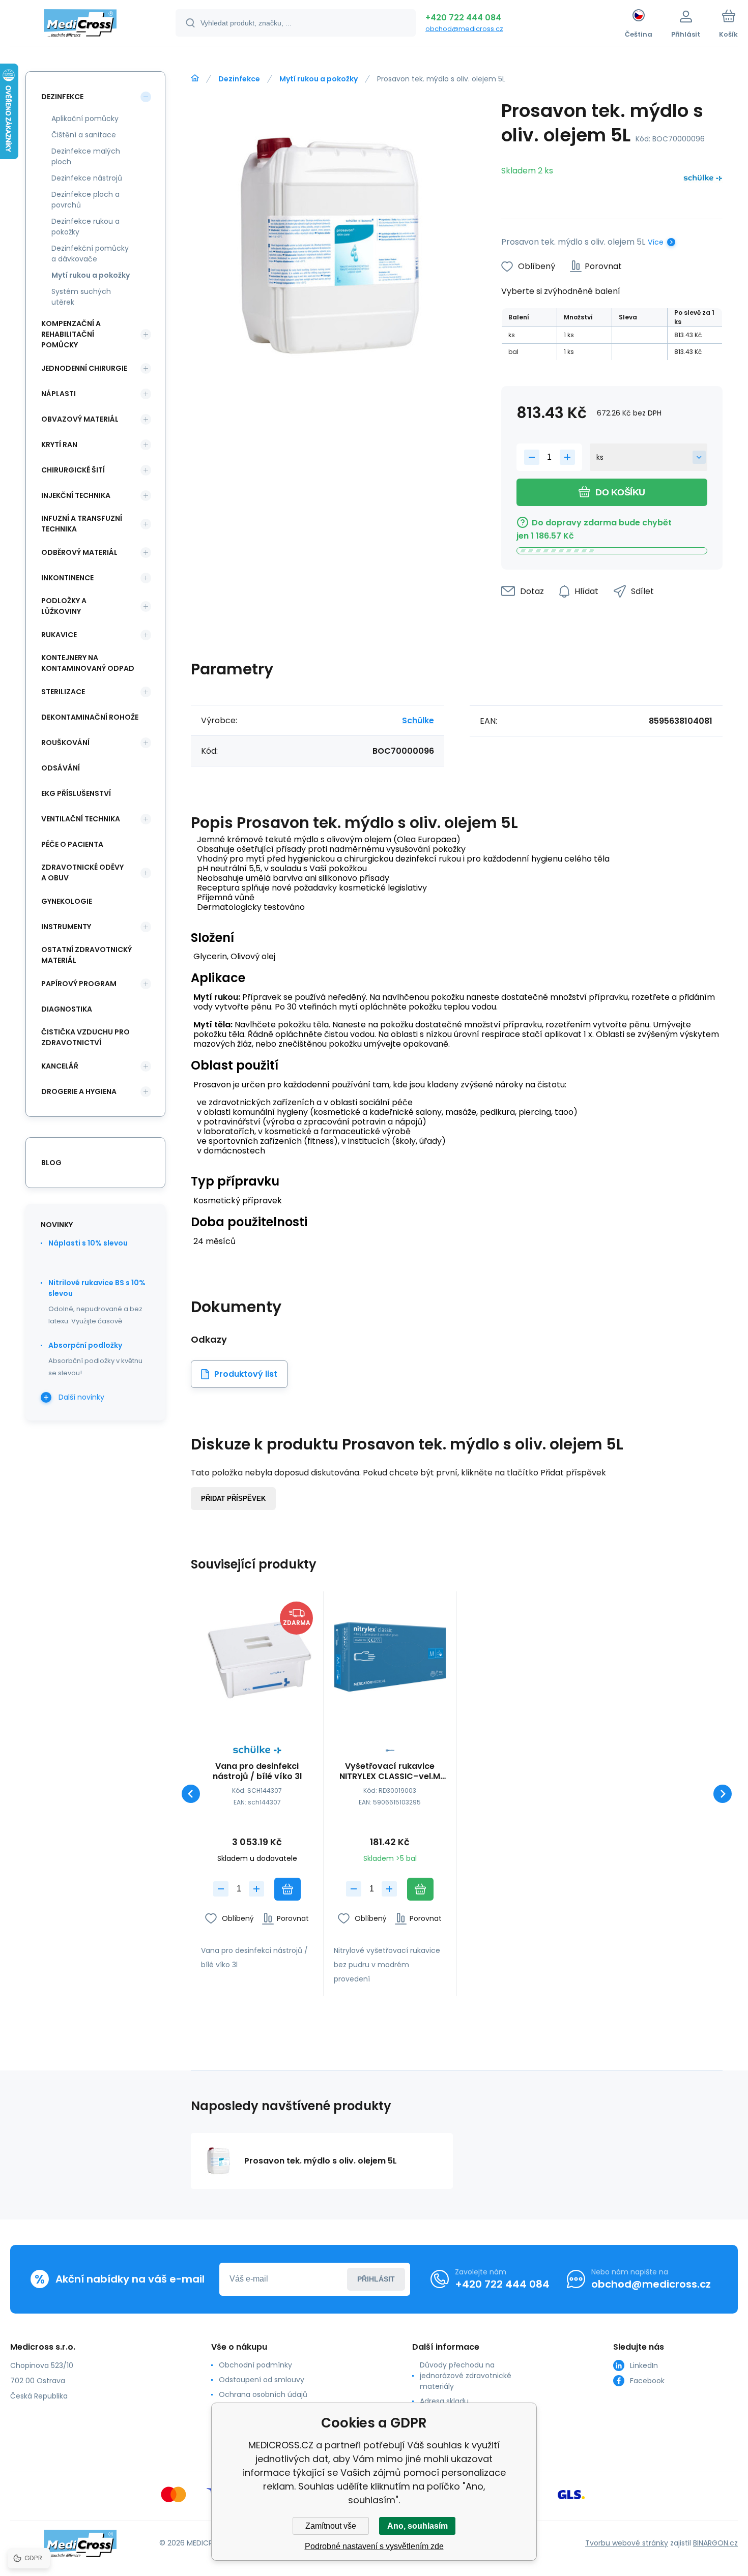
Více (656, 242)
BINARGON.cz (715, 2543)
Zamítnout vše (331, 2526)
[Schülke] (703, 180)
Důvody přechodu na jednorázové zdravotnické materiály (466, 2376)
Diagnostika (67, 1009)
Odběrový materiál (79, 552)
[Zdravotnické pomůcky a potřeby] (195, 78)
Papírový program (79, 984)
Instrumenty (66, 927)
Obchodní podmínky (255, 2365)
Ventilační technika (81, 819)
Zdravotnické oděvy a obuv (82, 872)
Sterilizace (63, 692)
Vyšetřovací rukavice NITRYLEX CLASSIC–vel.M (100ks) (390, 1771)
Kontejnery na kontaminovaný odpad (88, 663)
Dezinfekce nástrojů (87, 178)
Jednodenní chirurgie (84, 368)
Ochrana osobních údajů (263, 2394)
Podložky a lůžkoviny (64, 606)
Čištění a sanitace (84, 135)
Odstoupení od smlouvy (262, 2380)
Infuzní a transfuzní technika (82, 524)
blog (51, 1163)
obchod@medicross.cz (464, 29)
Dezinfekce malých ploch (86, 156)
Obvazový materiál (80, 419)
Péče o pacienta (72, 844)
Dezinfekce (239, 79)
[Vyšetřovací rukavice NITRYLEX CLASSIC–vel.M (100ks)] (390, 1657)
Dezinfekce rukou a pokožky (85, 227)
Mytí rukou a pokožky (319, 79)
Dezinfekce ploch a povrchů (85, 200)
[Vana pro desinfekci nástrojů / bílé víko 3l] (257, 1657)
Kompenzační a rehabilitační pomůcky (71, 334)
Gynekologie (67, 901)
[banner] (80, 24)
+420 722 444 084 (463, 18)
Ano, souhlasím (418, 2526)
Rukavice (59, 635)
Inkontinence (67, 578)
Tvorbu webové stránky (627, 2543)
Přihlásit (376, 2279)
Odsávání (61, 768)
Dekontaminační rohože (90, 717)
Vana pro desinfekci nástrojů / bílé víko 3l (257, 1771)
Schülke (418, 720)
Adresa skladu (444, 2401)
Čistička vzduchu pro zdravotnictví (85, 1037)
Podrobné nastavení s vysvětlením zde (374, 2546)
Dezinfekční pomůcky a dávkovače (90, 254)
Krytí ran (59, 445)
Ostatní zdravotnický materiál (87, 955)
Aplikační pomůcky (85, 119)
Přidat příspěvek (233, 1499)
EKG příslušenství (76, 793)
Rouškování (65, 743)
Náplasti (59, 394)
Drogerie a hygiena (79, 1091)
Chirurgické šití (73, 470)
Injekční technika (76, 495)
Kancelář (60, 1066)
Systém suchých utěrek (81, 297)
